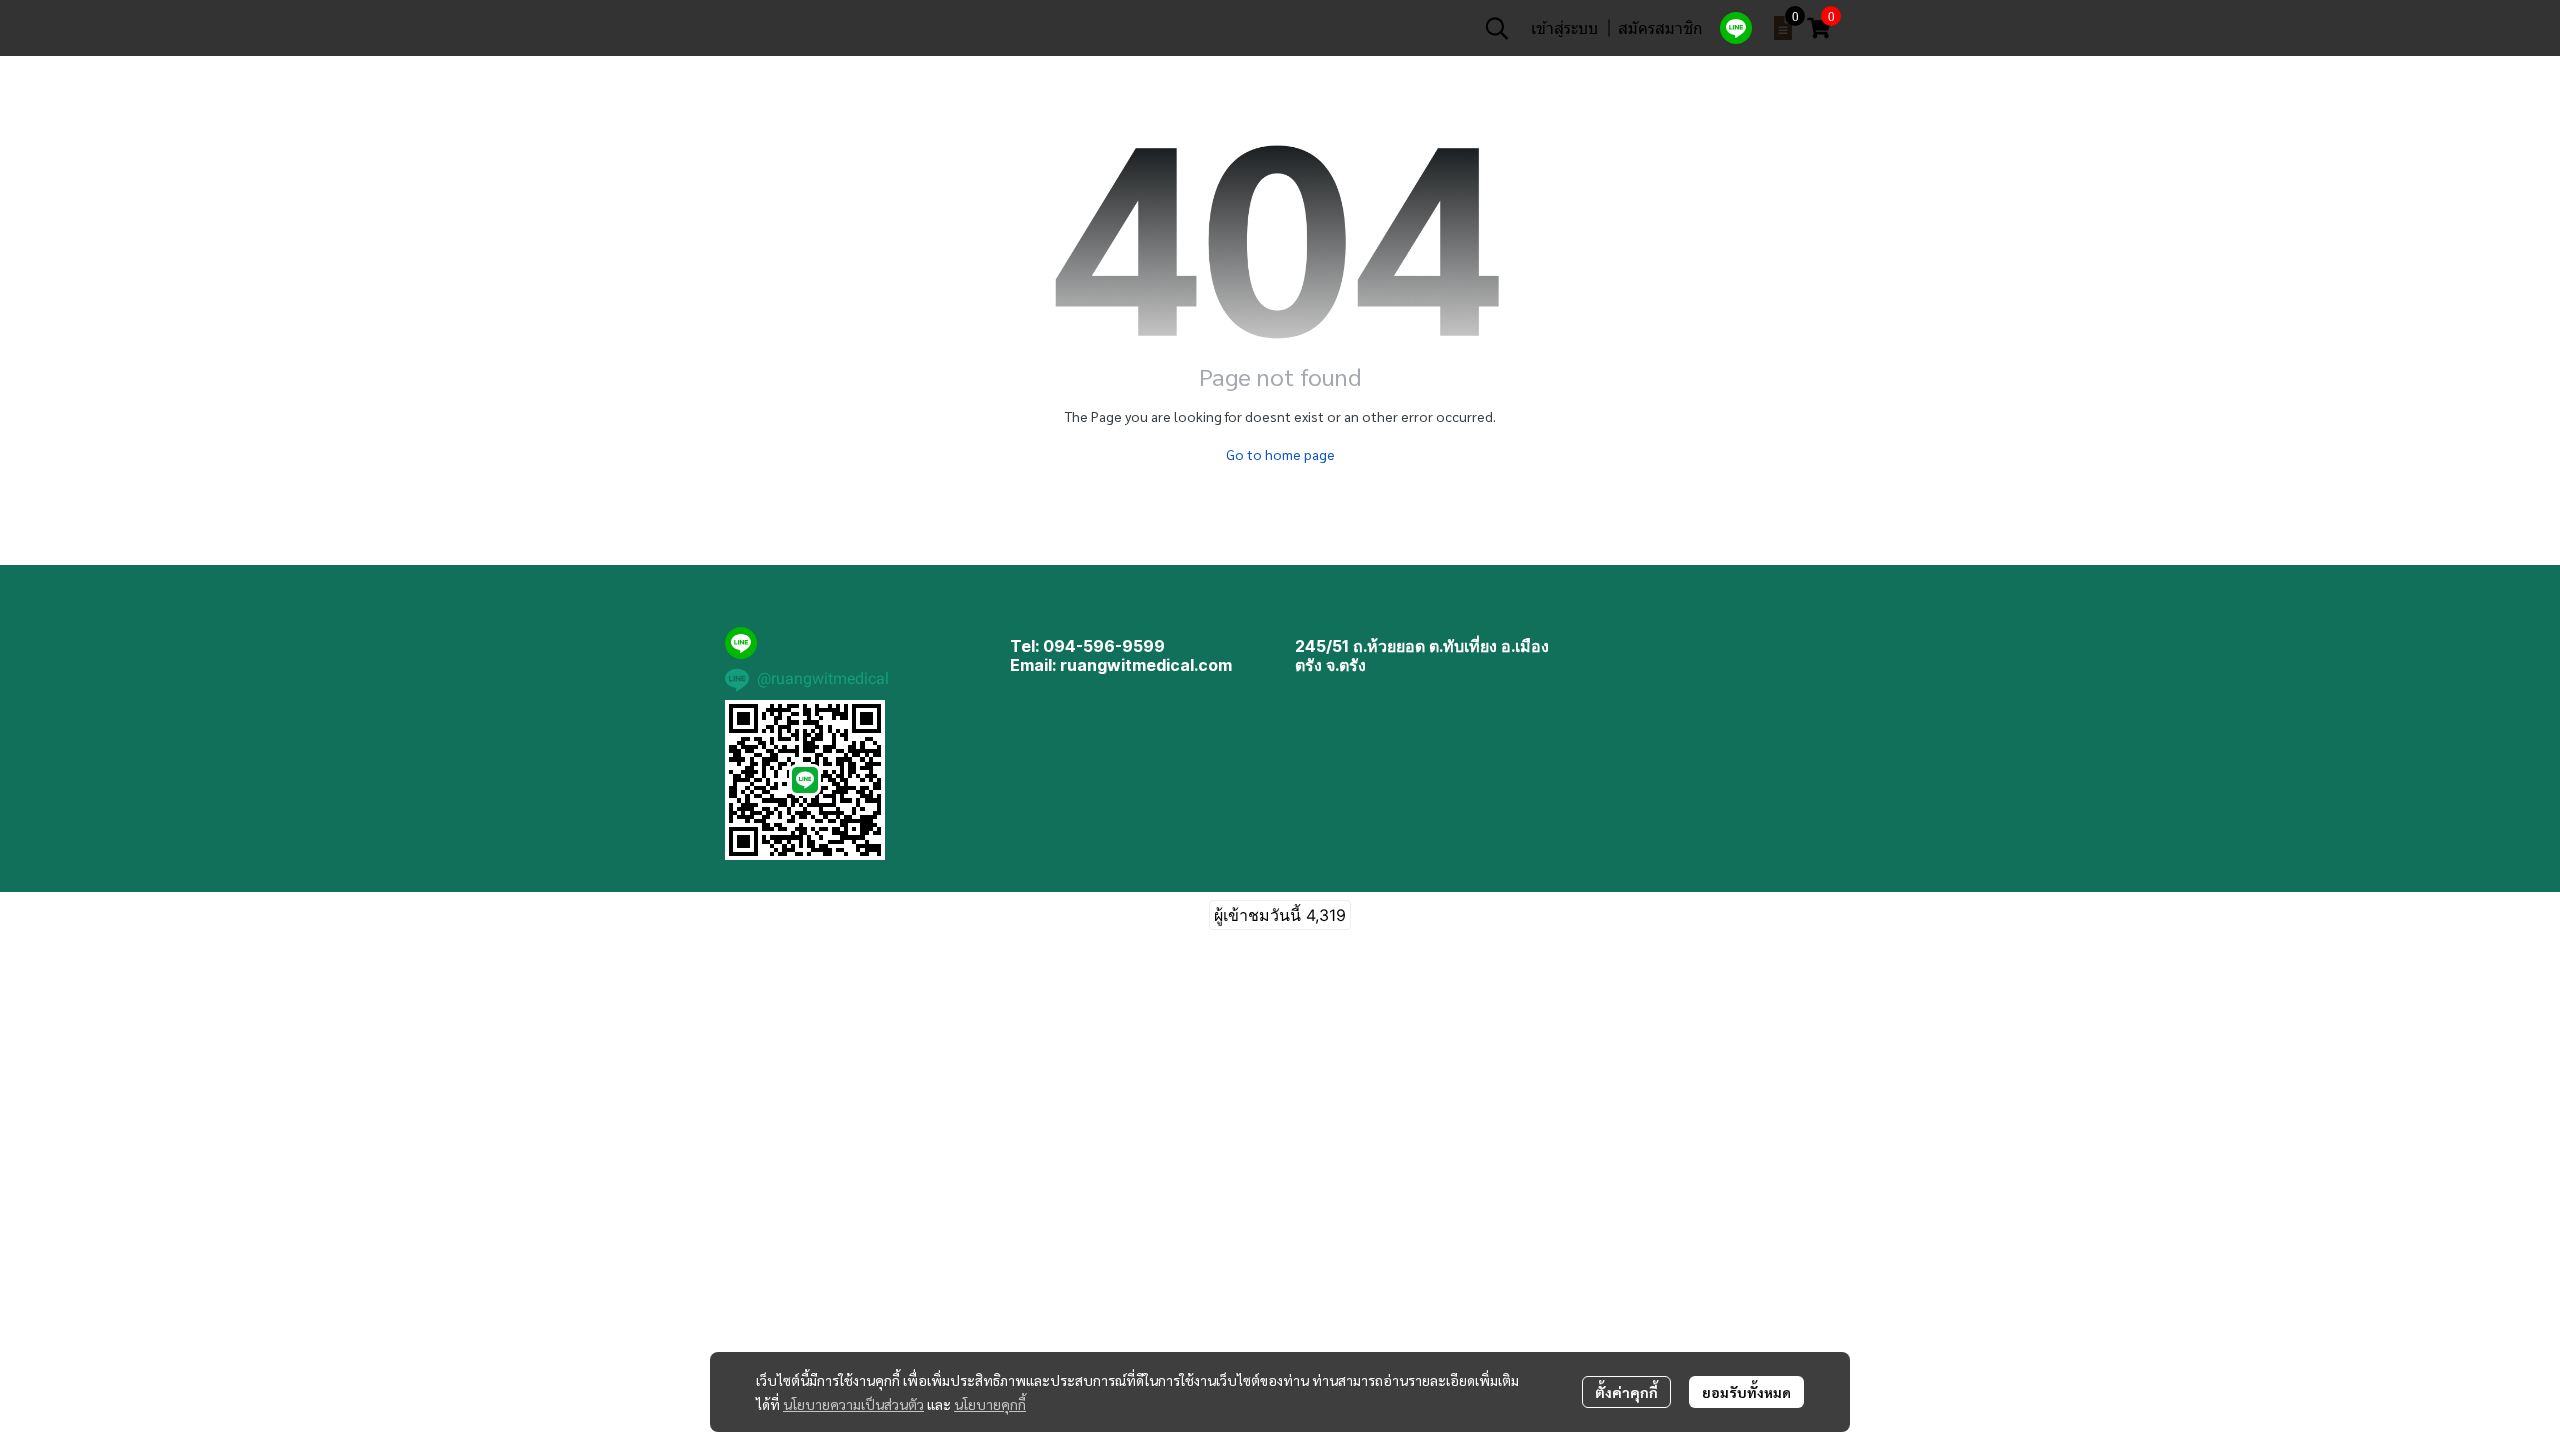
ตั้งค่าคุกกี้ (1626, 1392)
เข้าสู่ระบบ (1564, 27)
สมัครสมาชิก (1660, 27)
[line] (1736, 28)
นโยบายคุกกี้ (990, 1404)
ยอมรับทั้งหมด (1746, 1392)
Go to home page (1280, 454)
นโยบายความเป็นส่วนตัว (853, 1404)
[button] (1497, 28)
